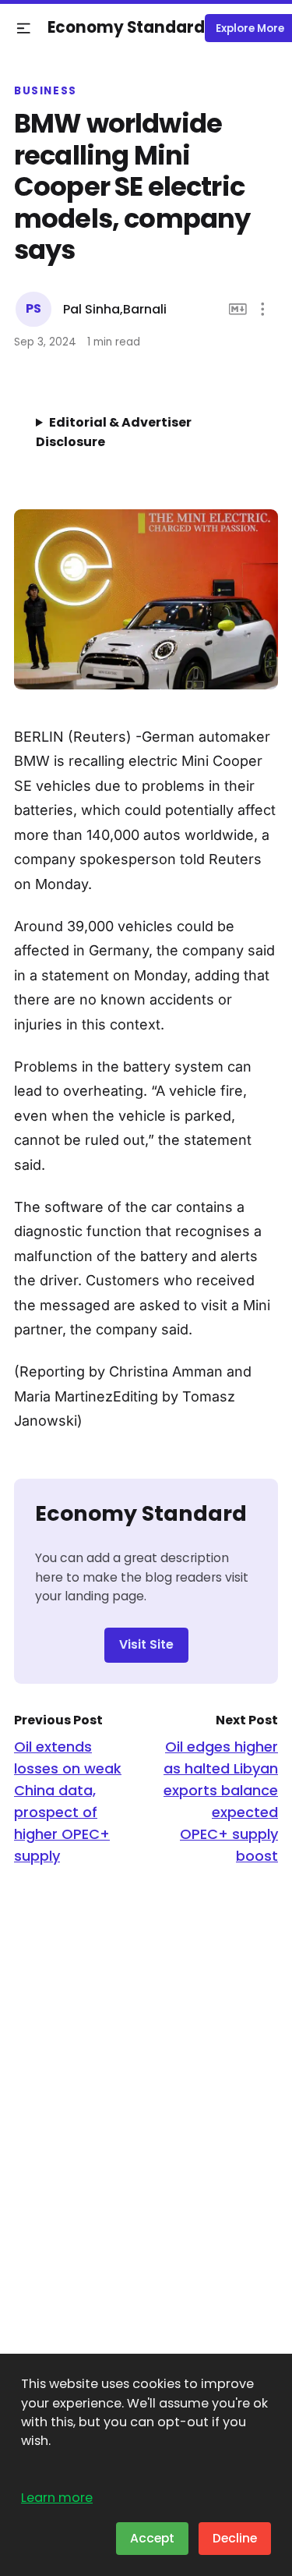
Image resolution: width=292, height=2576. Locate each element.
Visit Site (146, 1644)
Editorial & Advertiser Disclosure (114, 432)
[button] (24, 28)
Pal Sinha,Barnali (115, 309)
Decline (235, 2538)
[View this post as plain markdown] (238, 309)
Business (46, 91)
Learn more (57, 2498)
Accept (152, 2538)
